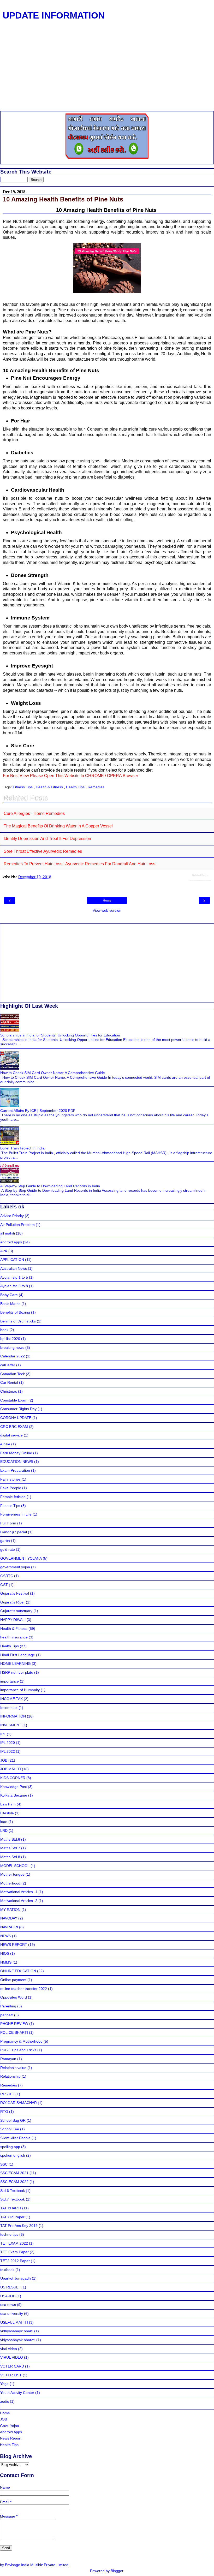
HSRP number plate (17, 1672)
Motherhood (10, 1883)
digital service (11, 1435)
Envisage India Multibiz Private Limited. (37, 2565)
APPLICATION (12, 1260)
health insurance (14, 1637)
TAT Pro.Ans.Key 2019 (19, 2226)
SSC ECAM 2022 (14, 2182)
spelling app (10, 2147)
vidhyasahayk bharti (17, 2331)
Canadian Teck (13, 1374)
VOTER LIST (11, 2375)
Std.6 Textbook (13, 2191)
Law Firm (8, 1804)
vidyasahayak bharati (18, 2340)
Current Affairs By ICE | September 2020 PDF (38, 1111)
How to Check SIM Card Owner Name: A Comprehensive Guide (53, 1073)
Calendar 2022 (13, 1356)
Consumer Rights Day (18, 1409)
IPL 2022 (8, 1751)
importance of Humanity (20, 1690)
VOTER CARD (12, 2366)
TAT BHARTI (11, 2208)
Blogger (117, 2571)
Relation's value (13, 2068)
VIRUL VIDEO (12, 2357)
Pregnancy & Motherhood (21, 2041)
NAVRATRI (9, 1927)
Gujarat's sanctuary (16, 1611)
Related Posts (200, 875)
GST (4, 1585)
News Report (11, 2438)
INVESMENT (11, 1725)
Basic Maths (10, 1304)
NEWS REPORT (14, 1945)
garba (5, 1541)
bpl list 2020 (10, 1339)
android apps (11, 1242)
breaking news (12, 1347)
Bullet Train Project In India (22, 1148)
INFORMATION (13, 1716)
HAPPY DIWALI (13, 1620)
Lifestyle (7, 1813)
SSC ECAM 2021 (14, 2173)
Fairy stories (10, 1479)
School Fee (10, 2129)
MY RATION (10, 1910)
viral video (9, 2349)
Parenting (8, 2006)
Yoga (4, 2384)
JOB (4, 1760)
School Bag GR (13, 2120)
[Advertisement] (107, 70)
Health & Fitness (50, 787)
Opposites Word (14, 1997)
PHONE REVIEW (14, 2024)
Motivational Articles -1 (19, 1892)
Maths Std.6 (10, 1839)
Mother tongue (12, 1874)
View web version (107, 910)
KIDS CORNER (13, 1778)
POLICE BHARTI (14, 2032)
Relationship (10, 2076)
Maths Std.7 (10, 1848)
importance (10, 1681)
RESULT (7, 2094)
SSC (4, 2164)
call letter (8, 1365)
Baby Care (9, 1295)
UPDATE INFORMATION (54, 15)
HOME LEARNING (16, 1663)
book (4, 1330)
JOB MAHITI (11, 1769)
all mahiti (8, 1233)
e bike (5, 1444)
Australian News (14, 1268)
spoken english (13, 2155)
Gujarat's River (13, 1602)
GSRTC (7, 1576)
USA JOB (8, 2296)
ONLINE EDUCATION (18, 1971)
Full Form (8, 1523)
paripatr (7, 2015)
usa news (8, 2305)
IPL (3, 1734)
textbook (7, 2270)
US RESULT (10, 2287)
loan (4, 1822)
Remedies (96, 787)
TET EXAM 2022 (14, 2243)
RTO (4, 2112)
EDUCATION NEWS (17, 1462)
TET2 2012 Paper (15, 2261)
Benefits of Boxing (15, 1312)
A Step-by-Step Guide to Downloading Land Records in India (50, 1186)
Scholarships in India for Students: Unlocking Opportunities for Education (60, 1035)
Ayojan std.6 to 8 (14, 1286)
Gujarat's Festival (15, 1593)
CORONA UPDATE (16, 1418)
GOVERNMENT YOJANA (21, 1558)
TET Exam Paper (14, 2252)
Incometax (9, 1708)
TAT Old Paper (12, 2217)
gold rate (8, 1549)
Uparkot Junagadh (16, 2278)
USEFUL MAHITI (14, 2322)
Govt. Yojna (10, 2426)
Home (107, 901)
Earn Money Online (16, 1453)
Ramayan (8, 2059)
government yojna (15, 1567)
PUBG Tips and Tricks (18, 2050)
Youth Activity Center (17, 2393)
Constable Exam (14, 1400)
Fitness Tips (23, 787)
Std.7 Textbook (13, 2199)
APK (4, 1251)
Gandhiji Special (14, 1532)
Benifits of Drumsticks (18, 1321)
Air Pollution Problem (17, 1225)
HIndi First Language (18, 1655)
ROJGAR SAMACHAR (19, 2103)
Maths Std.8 (10, 1857)
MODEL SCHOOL (15, 1866)
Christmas (9, 1391)
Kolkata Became (14, 1795)
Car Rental (9, 1382)
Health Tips (76, 787)
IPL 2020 (8, 1743)
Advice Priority (12, 1216)
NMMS (6, 1962)
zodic (5, 2401)
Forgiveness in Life (16, 1514)
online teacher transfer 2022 (24, 1989)
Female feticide (13, 1497)
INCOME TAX (11, 1699)
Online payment (13, 1980)
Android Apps (11, 2432)
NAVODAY (9, 1918)
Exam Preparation (15, 1470)
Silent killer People (15, 2138)
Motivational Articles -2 (19, 1901)
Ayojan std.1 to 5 (14, 1277)
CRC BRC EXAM (14, 1427)
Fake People (11, 1488)
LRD (4, 1830)
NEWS (6, 1936)
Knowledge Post (14, 1787)
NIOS (5, 1953)
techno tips (9, 2234)
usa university (12, 2313)
